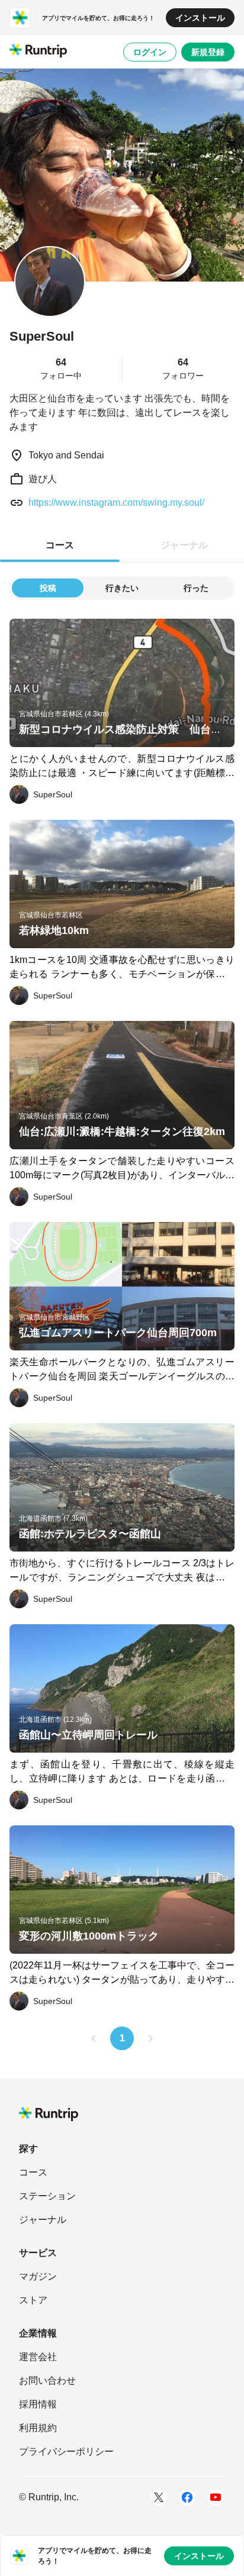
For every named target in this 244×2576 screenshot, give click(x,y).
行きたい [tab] (122, 588)
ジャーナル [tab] (184, 545)
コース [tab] (60, 545)
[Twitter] (159, 2497)
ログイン (150, 52)
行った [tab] (196, 588)
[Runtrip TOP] (38, 51)
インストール (200, 18)
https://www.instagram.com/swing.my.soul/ (116, 502)
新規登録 (208, 52)
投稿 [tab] (48, 588)
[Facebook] (187, 2497)
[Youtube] (216, 2497)
